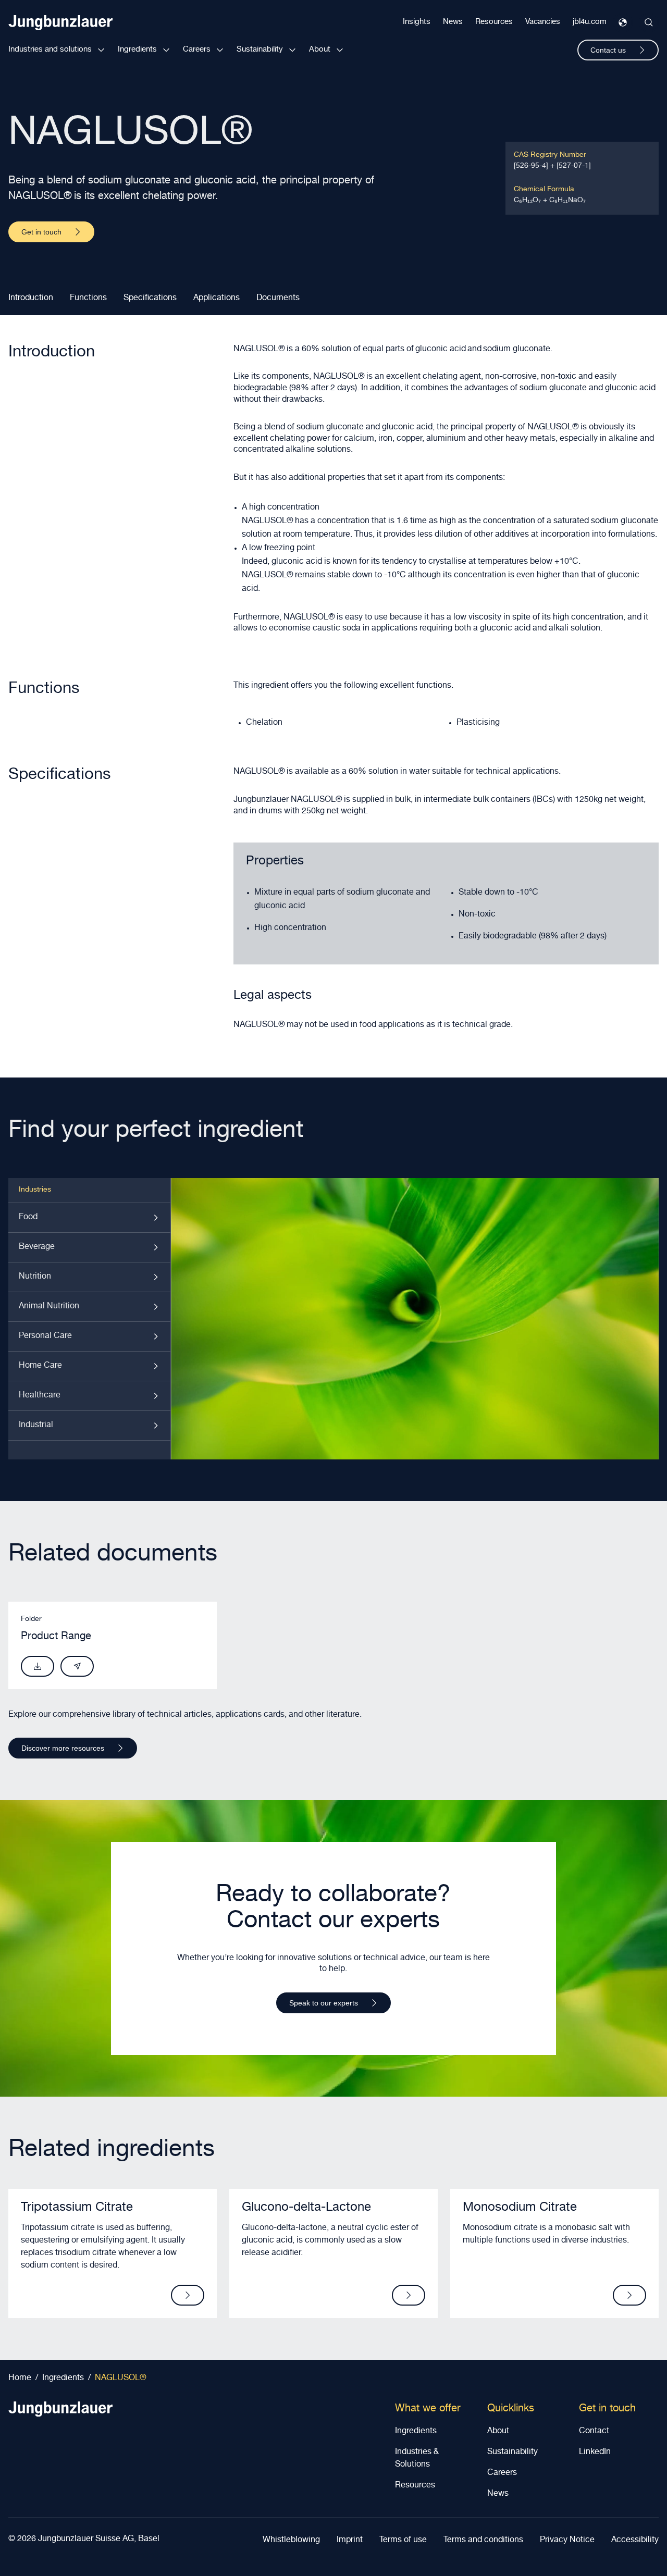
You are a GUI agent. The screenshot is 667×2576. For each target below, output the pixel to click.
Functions (88, 299)
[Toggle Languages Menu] (623, 22)
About (320, 50)
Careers (197, 50)
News (453, 22)
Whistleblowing (291, 2541)
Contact (594, 2432)
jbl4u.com (590, 22)
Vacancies (543, 22)
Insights (417, 22)
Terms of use (403, 2541)
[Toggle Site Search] (649, 22)
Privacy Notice (567, 2541)
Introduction (31, 299)
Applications (217, 299)
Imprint (350, 2541)
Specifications (150, 299)
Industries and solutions (50, 50)
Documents (278, 299)
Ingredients (137, 50)
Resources (494, 22)
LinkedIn (595, 2453)
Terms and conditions (483, 2541)
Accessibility (635, 2541)
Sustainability (260, 50)
